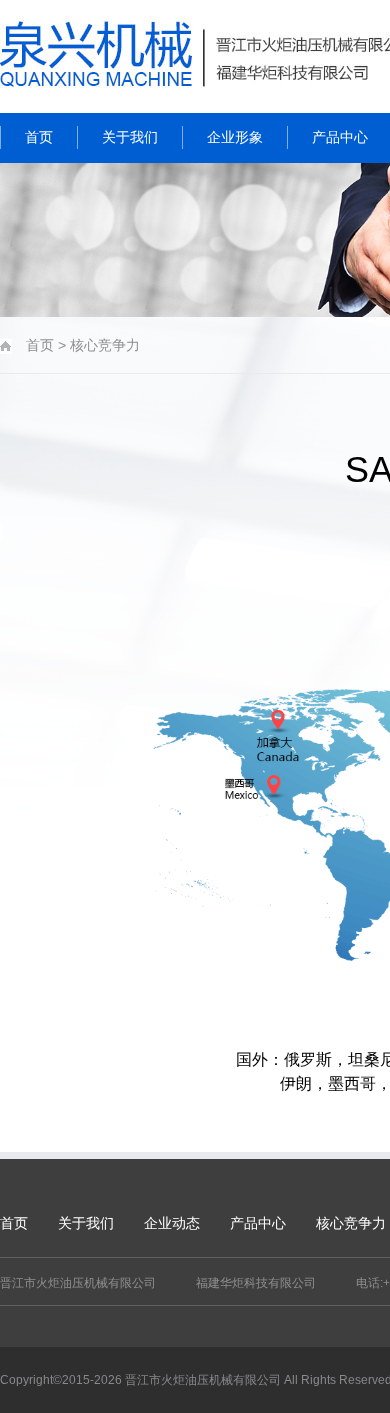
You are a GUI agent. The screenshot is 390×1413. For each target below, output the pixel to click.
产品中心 (258, 1223)
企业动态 (172, 1223)
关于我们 (86, 1223)
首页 (14, 1223)
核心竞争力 (351, 1223)
